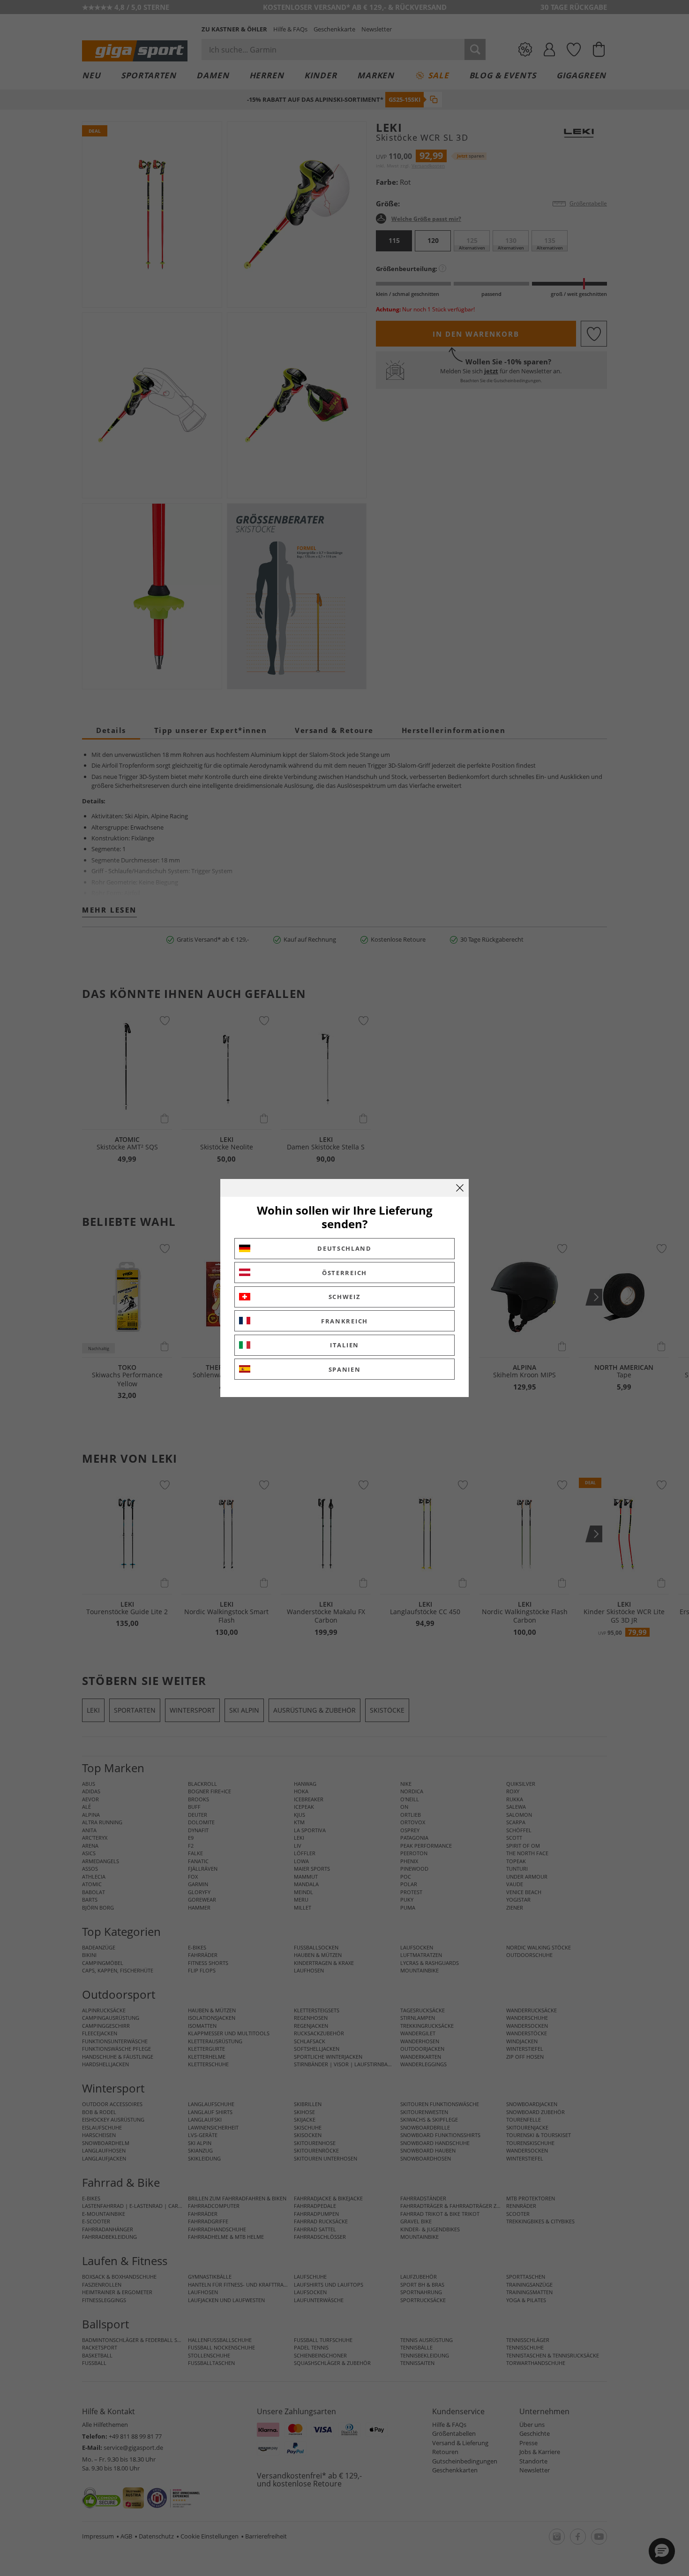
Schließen (460, 1188)
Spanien (345, 1369)
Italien (344, 1345)
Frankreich (344, 1321)
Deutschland (344, 1248)
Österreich (344, 1273)
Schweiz (345, 1297)
